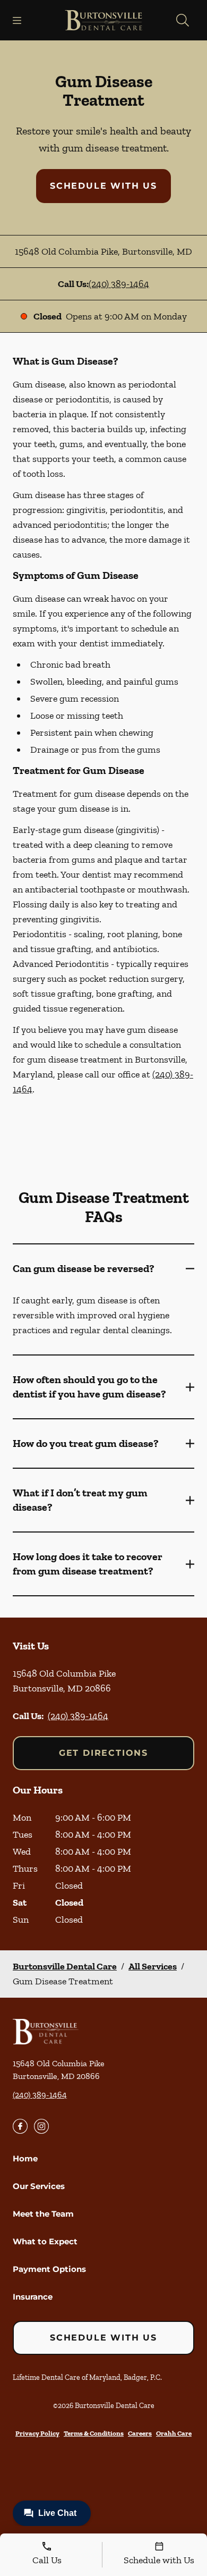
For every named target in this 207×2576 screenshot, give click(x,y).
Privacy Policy (37, 2433)
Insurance (33, 2297)
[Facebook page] (20, 2126)
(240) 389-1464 (119, 284)
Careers (140, 2433)
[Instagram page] (41, 2126)
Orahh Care (174, 2433)
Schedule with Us (103, 186)
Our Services (39, 2186)
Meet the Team (43, 2214)
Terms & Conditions (94, 2433)
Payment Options (49, 2269)
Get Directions (103, 1753)
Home (25, 2158)
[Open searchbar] (183, 20)
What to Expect (45, 2241)
